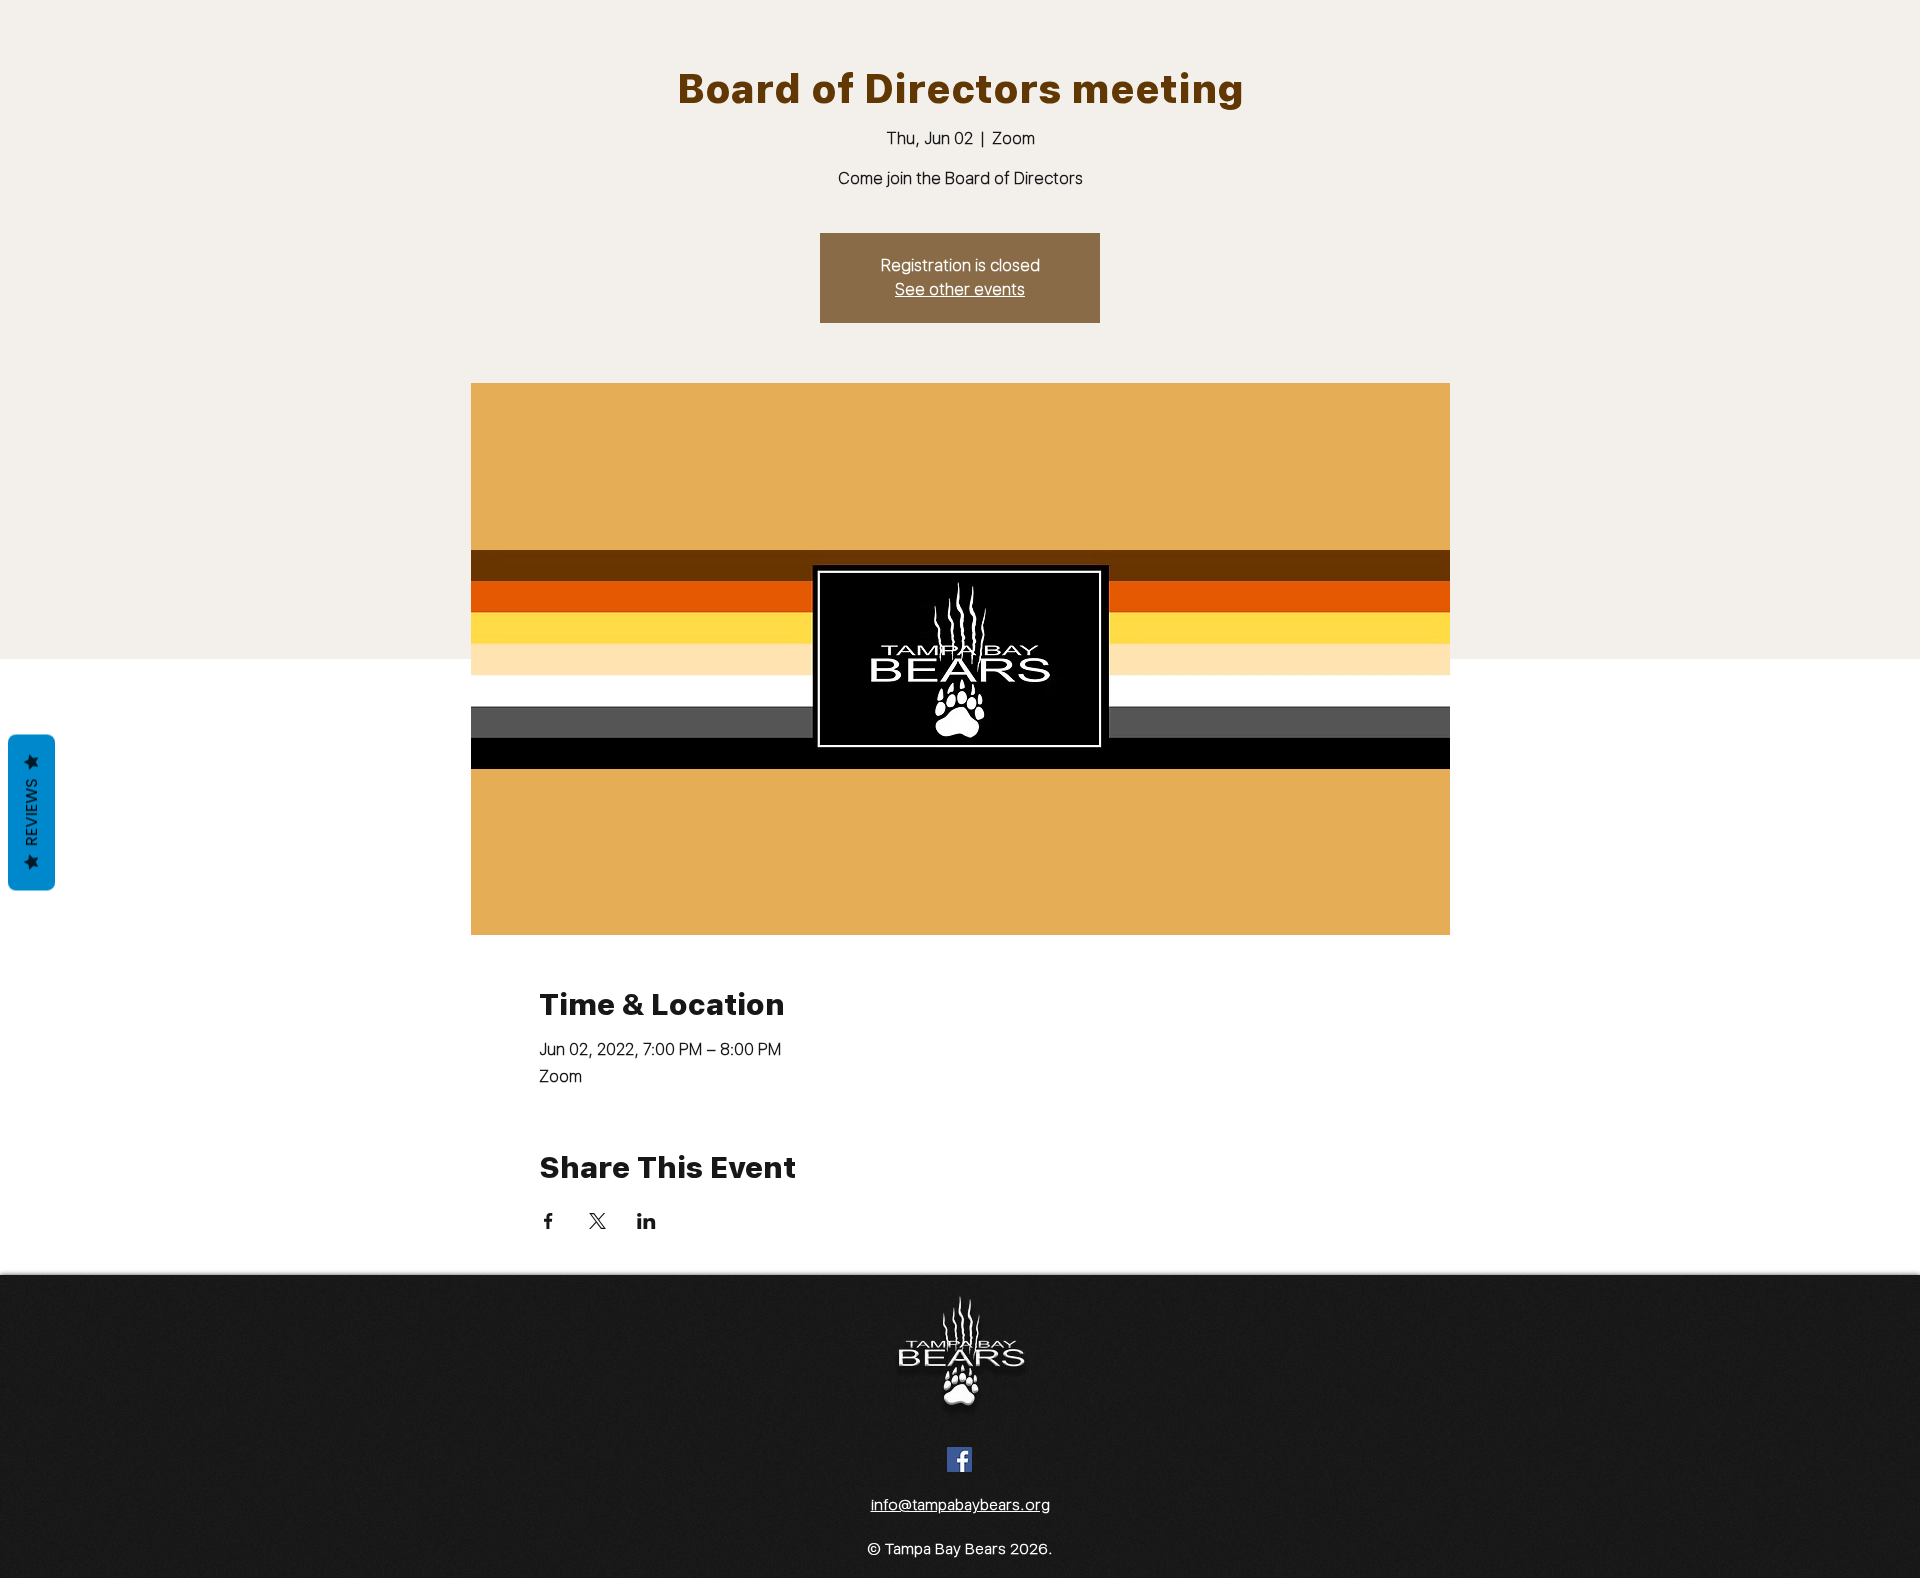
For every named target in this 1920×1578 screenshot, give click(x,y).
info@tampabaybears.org (960, 1505)
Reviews (31, 813)
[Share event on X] (597, 1221)
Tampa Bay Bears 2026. (969, 1549)
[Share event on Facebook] (548, 1221)
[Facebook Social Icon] (959, 1459)
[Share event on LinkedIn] (646, 1221)
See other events (960, 289)
